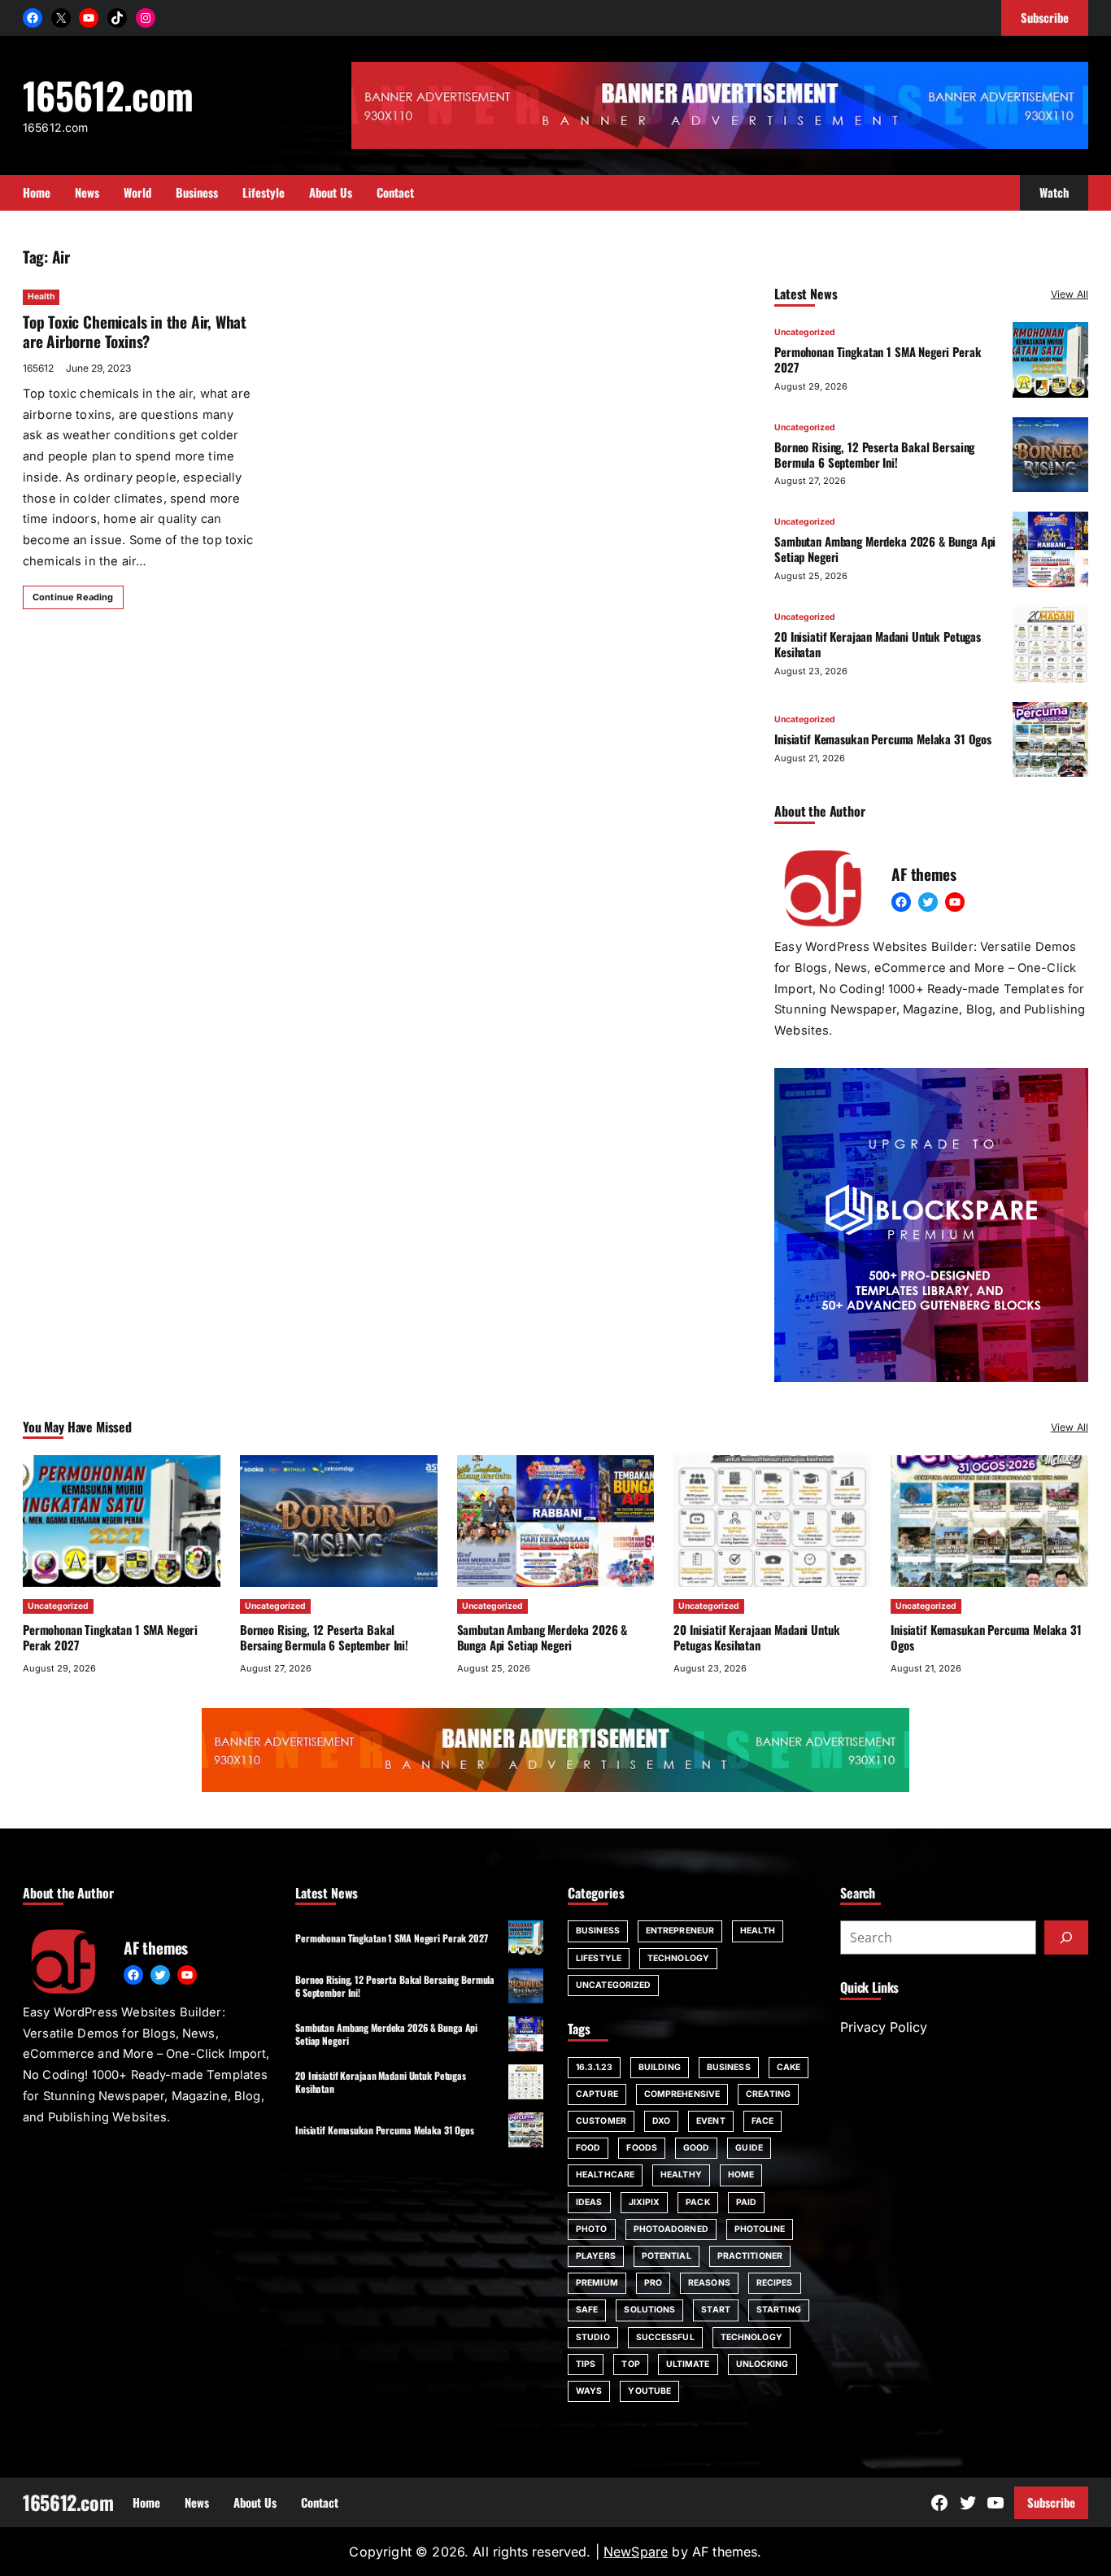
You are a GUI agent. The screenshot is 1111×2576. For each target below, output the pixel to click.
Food (588, 2148)
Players (596, 2256)
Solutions (649, 2310)
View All (1070, 294)
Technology (678, 1958)
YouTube (649, 2391)
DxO (661, 2121)
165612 (38, 368)
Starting (779, 2310)
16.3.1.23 (594, 2067)
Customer (601, 2121)
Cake (789, 2067)
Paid (746, 2202)
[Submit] (1066, 1937)
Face (762, 2121)
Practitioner (750, 2256)
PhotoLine (760, 2229)
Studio (593, 2337)
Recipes (775, 2283)
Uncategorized (805, 332)
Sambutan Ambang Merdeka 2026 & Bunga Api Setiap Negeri (885, 549)
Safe (587, 2310)
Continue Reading (73, 597)
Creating (768, 2094)
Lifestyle (599, 1958)
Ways (589, 2391)
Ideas (589, 2202)
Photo (592, 2229)
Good (696, 2148)
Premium (597, 2283)
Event (711, 2121)
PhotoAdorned (671, 2229)
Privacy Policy (884, 2027)
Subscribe (1051, 2502)
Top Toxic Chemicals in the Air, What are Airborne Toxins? (135, 332)
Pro (653, 2283)
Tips (586, 2364)
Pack (697, 2202)
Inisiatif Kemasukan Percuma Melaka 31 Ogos (883, 739)
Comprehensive (682, 2094)
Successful (665, 2337)
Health (41, 296)
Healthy (681, 2175)
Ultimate (688, 2364)
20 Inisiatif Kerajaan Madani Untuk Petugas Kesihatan (878, 644)
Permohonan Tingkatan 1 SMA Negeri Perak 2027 (878, 359)
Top (630, 2364)
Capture (597, 2094)
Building (660, 2067)
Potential (667, 2256)
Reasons (709, 2283)
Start (716, 2310)
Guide (749, 2148)
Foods (642, 2148)
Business (598, 1931)
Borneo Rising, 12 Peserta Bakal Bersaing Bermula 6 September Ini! (874, 454)
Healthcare (605, 2175)
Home (741, 2175)
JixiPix (645, 2202)
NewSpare (636, 2552)
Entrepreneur (680, 1931)
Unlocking (762, 2364)
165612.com (108, 95)
